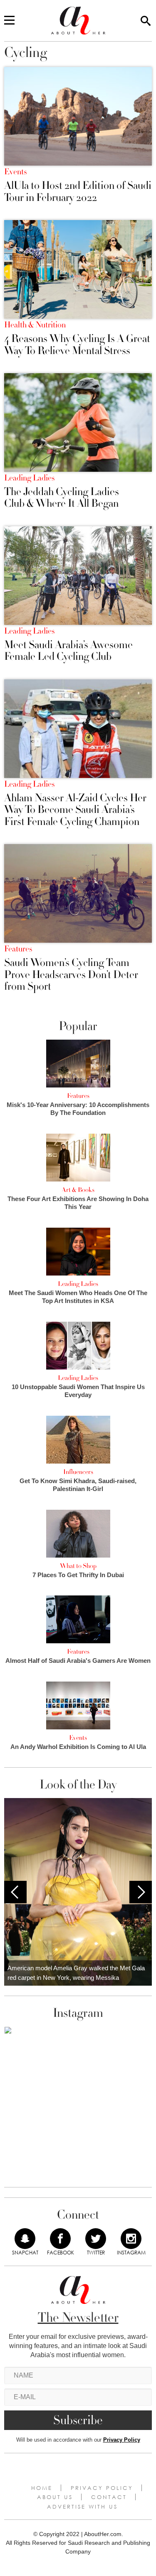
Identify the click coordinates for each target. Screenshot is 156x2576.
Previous (15, 1892)
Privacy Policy (122, 2440)
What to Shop (78, 1566)
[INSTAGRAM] (131, 2239)
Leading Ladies (29, 478)
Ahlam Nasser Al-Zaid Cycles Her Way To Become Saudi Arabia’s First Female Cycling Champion (75, 810)
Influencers (78, 1472)
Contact (109, 2497)
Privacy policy (102, 2488)
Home (42, 2488)
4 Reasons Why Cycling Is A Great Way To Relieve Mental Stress (77, 345)
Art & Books (78, 1190)
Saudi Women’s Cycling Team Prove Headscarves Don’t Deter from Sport (71, 975)
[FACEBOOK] (60, 2239)
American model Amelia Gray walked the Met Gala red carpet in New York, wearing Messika (76, 1973)
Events (15, 172)
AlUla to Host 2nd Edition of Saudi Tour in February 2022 (78, 192)
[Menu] (9, 21)
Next (141, 1892)
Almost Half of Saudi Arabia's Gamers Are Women (78, 1661)
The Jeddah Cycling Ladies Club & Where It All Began (62, 498)
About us (55, 2497)
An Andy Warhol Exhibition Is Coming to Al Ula (78, 1747)
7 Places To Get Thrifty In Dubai (78, 1575)
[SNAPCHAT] (25, 2239)
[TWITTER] (96, 2239)
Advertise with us (82, 2507)
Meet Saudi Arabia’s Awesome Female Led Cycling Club (68, 651)
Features (18, 949)
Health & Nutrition (35, 325)
